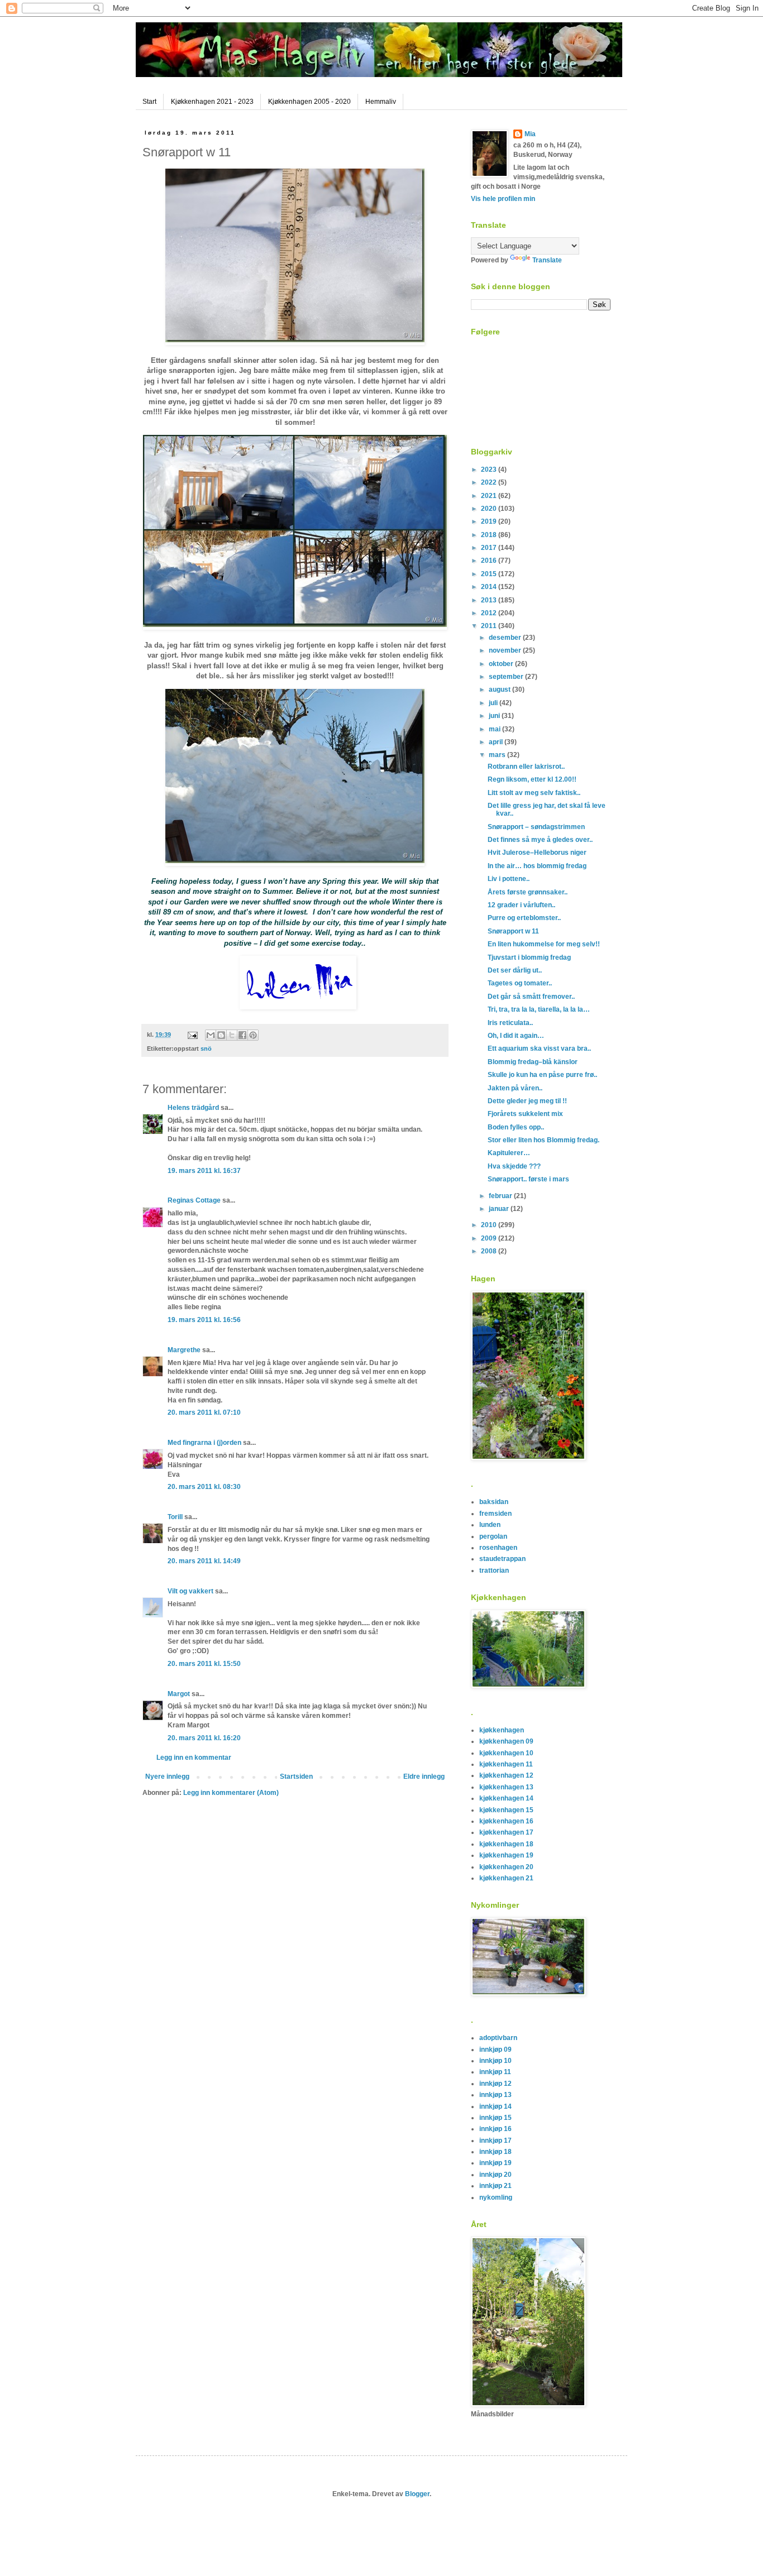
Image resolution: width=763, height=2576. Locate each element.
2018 (490, 535)
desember (506, 638)
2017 (490, 548)
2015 (490, 574)
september (507, 677)
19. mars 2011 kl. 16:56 (204, 1320)
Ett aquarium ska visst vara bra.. (539, 1048)
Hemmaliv (381, 102)
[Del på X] (232, 1035)
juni (495, 716)
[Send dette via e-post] (211, 1035)
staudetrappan (502, 1559)
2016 (490, 561)
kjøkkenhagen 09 (506, 1741)
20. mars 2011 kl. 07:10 (204, 1413)
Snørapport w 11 (513, 931)
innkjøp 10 (495, 2061)
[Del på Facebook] (242, 1035)
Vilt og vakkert (190, 1591)
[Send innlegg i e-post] (192, 1035)
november (506, 650)
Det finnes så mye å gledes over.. (540, 840)
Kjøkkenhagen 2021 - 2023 (212, 102)
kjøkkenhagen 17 (506, 1832)
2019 (490, 521)
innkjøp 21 (495, 2186)
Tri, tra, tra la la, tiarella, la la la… (539, 1009)
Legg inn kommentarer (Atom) (231, 1793)
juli (494, 703)
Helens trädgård (193, 1108)
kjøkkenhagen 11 (506, 1764)
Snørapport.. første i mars (528, 1179)
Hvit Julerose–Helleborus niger (537, 853)
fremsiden (495, 1514)
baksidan (494, 1502)
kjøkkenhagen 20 (506, 1867)
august (500, 690)
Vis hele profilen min (503, 199)
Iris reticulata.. (510, 1023)
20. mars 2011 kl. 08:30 (204, 1487)
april (497, 742)
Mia (530, 134)
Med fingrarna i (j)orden (204, 1443)
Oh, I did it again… (516, 1036)
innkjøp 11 (495, 2072)
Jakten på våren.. (515, 1088)
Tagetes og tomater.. (520, 983)
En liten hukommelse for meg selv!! (544, 944)
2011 (490, 626)
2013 (490, 600)
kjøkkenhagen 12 (506, 1775)
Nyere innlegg (167, 1777)
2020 (490, 509)
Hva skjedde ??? (514, 1166)
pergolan (493, 1536)
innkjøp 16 (495, 2129)
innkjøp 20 (495, 2175)
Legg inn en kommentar (194, 1758)
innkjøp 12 (495, 2084)
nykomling (496, 2197)
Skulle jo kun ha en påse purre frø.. (542, 1075)
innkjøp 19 (495, 2163)
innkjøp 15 (495, 2118)
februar (501, 1196)
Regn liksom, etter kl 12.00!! (532, 779)
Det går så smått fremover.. (531, 997)
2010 (490, 1225)
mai (495, 729)
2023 (490, 470)
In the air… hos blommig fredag (537, 866)
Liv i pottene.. (509, 879)
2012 (490, 613)
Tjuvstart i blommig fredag (529, 957)
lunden (490, 1525)
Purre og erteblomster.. (524, 918)
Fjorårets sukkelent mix (525, 1114)
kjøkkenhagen (502, 1730)
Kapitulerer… (509, 1153)
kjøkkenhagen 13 (506, 1787)
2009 (490, 1238)
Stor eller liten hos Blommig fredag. (543, 1140)
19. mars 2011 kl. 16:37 (204, 1171)
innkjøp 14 (495, 2106)
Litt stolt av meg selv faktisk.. (534, 793)
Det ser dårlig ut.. (515, 970)
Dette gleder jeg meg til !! (527, 1101)
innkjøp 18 (495, 2152)
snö (206, 1048)
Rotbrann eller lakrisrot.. (526, 767)
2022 (490, 482)
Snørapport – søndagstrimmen (536, 827)
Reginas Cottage (194, 1200)
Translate (547, 260)
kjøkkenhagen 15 (506, 1810)
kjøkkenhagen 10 (506, 1753)
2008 (490, 1251)
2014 (490, 587)
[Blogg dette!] (221, 1035)
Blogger (417, 2494)
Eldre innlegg (424, 1777)
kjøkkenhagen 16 (506, 1821)
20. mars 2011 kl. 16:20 (204, 1738)
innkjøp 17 (495, 2141)
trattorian (494, 1571)
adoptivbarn (498, 2038)
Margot (179, 1694)
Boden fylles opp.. (516, 1127)
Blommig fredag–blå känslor (533, 1062)
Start (149, 102)
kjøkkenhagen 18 (506, 1844)
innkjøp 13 (495, 2095)
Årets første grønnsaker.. (528, 892)
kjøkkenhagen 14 (506, 1798)
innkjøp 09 (495, 2050)
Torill (175, 1517)
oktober (502, 664)
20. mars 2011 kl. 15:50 (204, 1664)
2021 (490, 496)
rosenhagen (498, 1548)
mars (498, 755)
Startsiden (296, 1777)
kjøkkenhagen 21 (506, 1878)
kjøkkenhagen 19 (506, 1855)
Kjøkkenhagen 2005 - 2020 (309, 102)
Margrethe (184, 1350)
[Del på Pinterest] (253, 1035)
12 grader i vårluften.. (521, 905)
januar (500, 1209)
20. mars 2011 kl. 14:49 (204, 1561)
